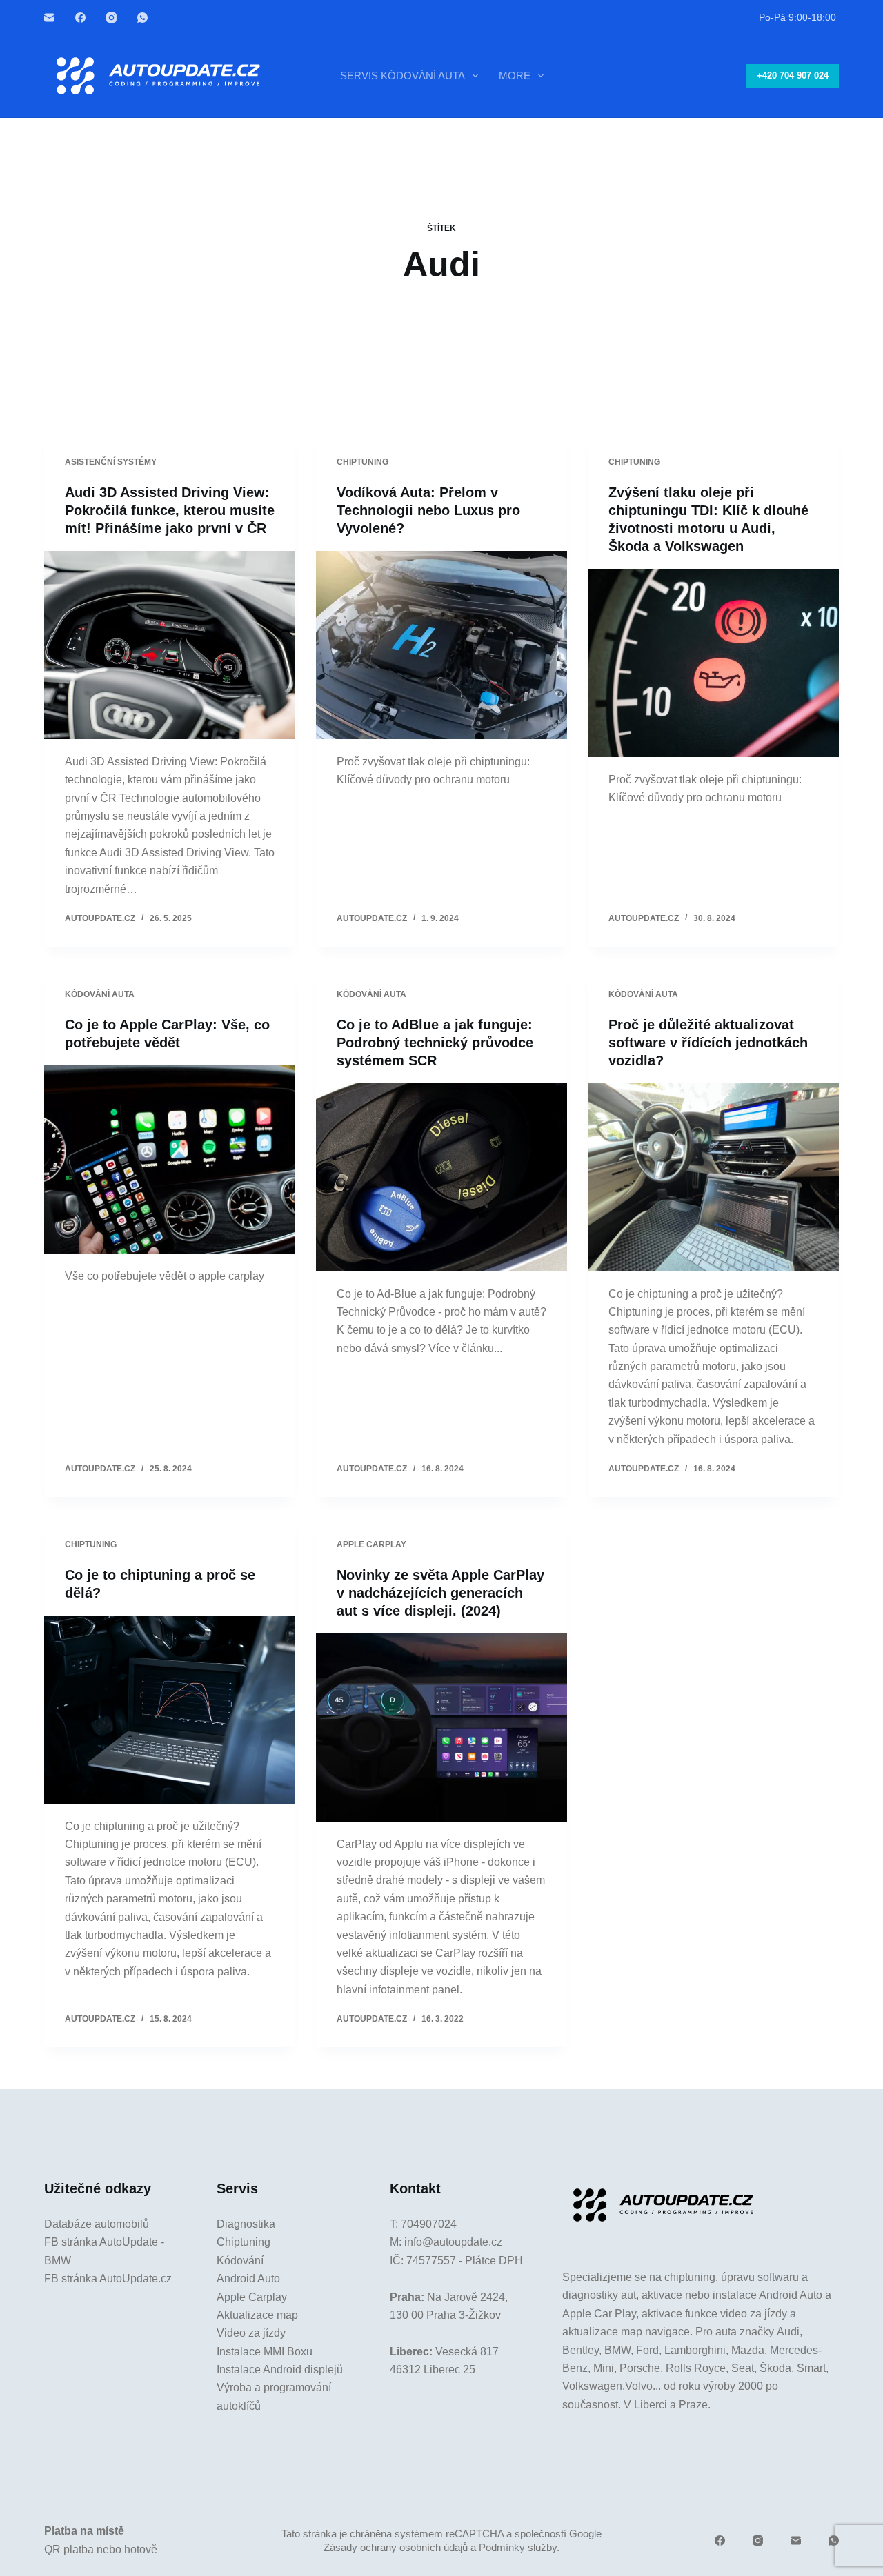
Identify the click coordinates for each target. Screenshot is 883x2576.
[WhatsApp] (142, 18)
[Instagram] (111, 18)
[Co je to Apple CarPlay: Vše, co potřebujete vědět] (170, 1159)
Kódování (240, 2261)
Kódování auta (100, 994)
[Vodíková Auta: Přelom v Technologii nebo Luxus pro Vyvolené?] (441, 645)
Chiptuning (363, 462)
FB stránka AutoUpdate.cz (108, 2278)
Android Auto (248, 2278)
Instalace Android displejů (280, 2369)
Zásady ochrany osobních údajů (396, 2547)
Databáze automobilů (97, 2224)
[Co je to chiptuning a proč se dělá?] (170, 1710)
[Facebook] (80, 18)
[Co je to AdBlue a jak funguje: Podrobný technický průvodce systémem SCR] (441, 1177)
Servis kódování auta (403, 76)
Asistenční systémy (111, 462)
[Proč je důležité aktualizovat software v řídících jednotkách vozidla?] (713, 1177)
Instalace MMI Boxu (265, 2352)
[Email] (49, 18)
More (515, 76)
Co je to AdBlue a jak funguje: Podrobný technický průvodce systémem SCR (435, 1043)
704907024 (429, 2224)
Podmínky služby (518, 2547)
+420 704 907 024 (793, 76)
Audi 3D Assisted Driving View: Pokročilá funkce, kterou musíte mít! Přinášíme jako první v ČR (170, 510)
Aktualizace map (257, 2315)
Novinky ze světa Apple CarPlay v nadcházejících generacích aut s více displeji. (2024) (440, 1593)
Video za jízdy (251, 2333)
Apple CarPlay (371, 1544)
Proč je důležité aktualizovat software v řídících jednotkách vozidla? (708, 1043)
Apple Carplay (252, 2297)
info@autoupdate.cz (453, 2242)
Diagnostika (246, 2224)
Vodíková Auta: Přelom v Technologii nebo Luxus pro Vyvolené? (428, 510)
